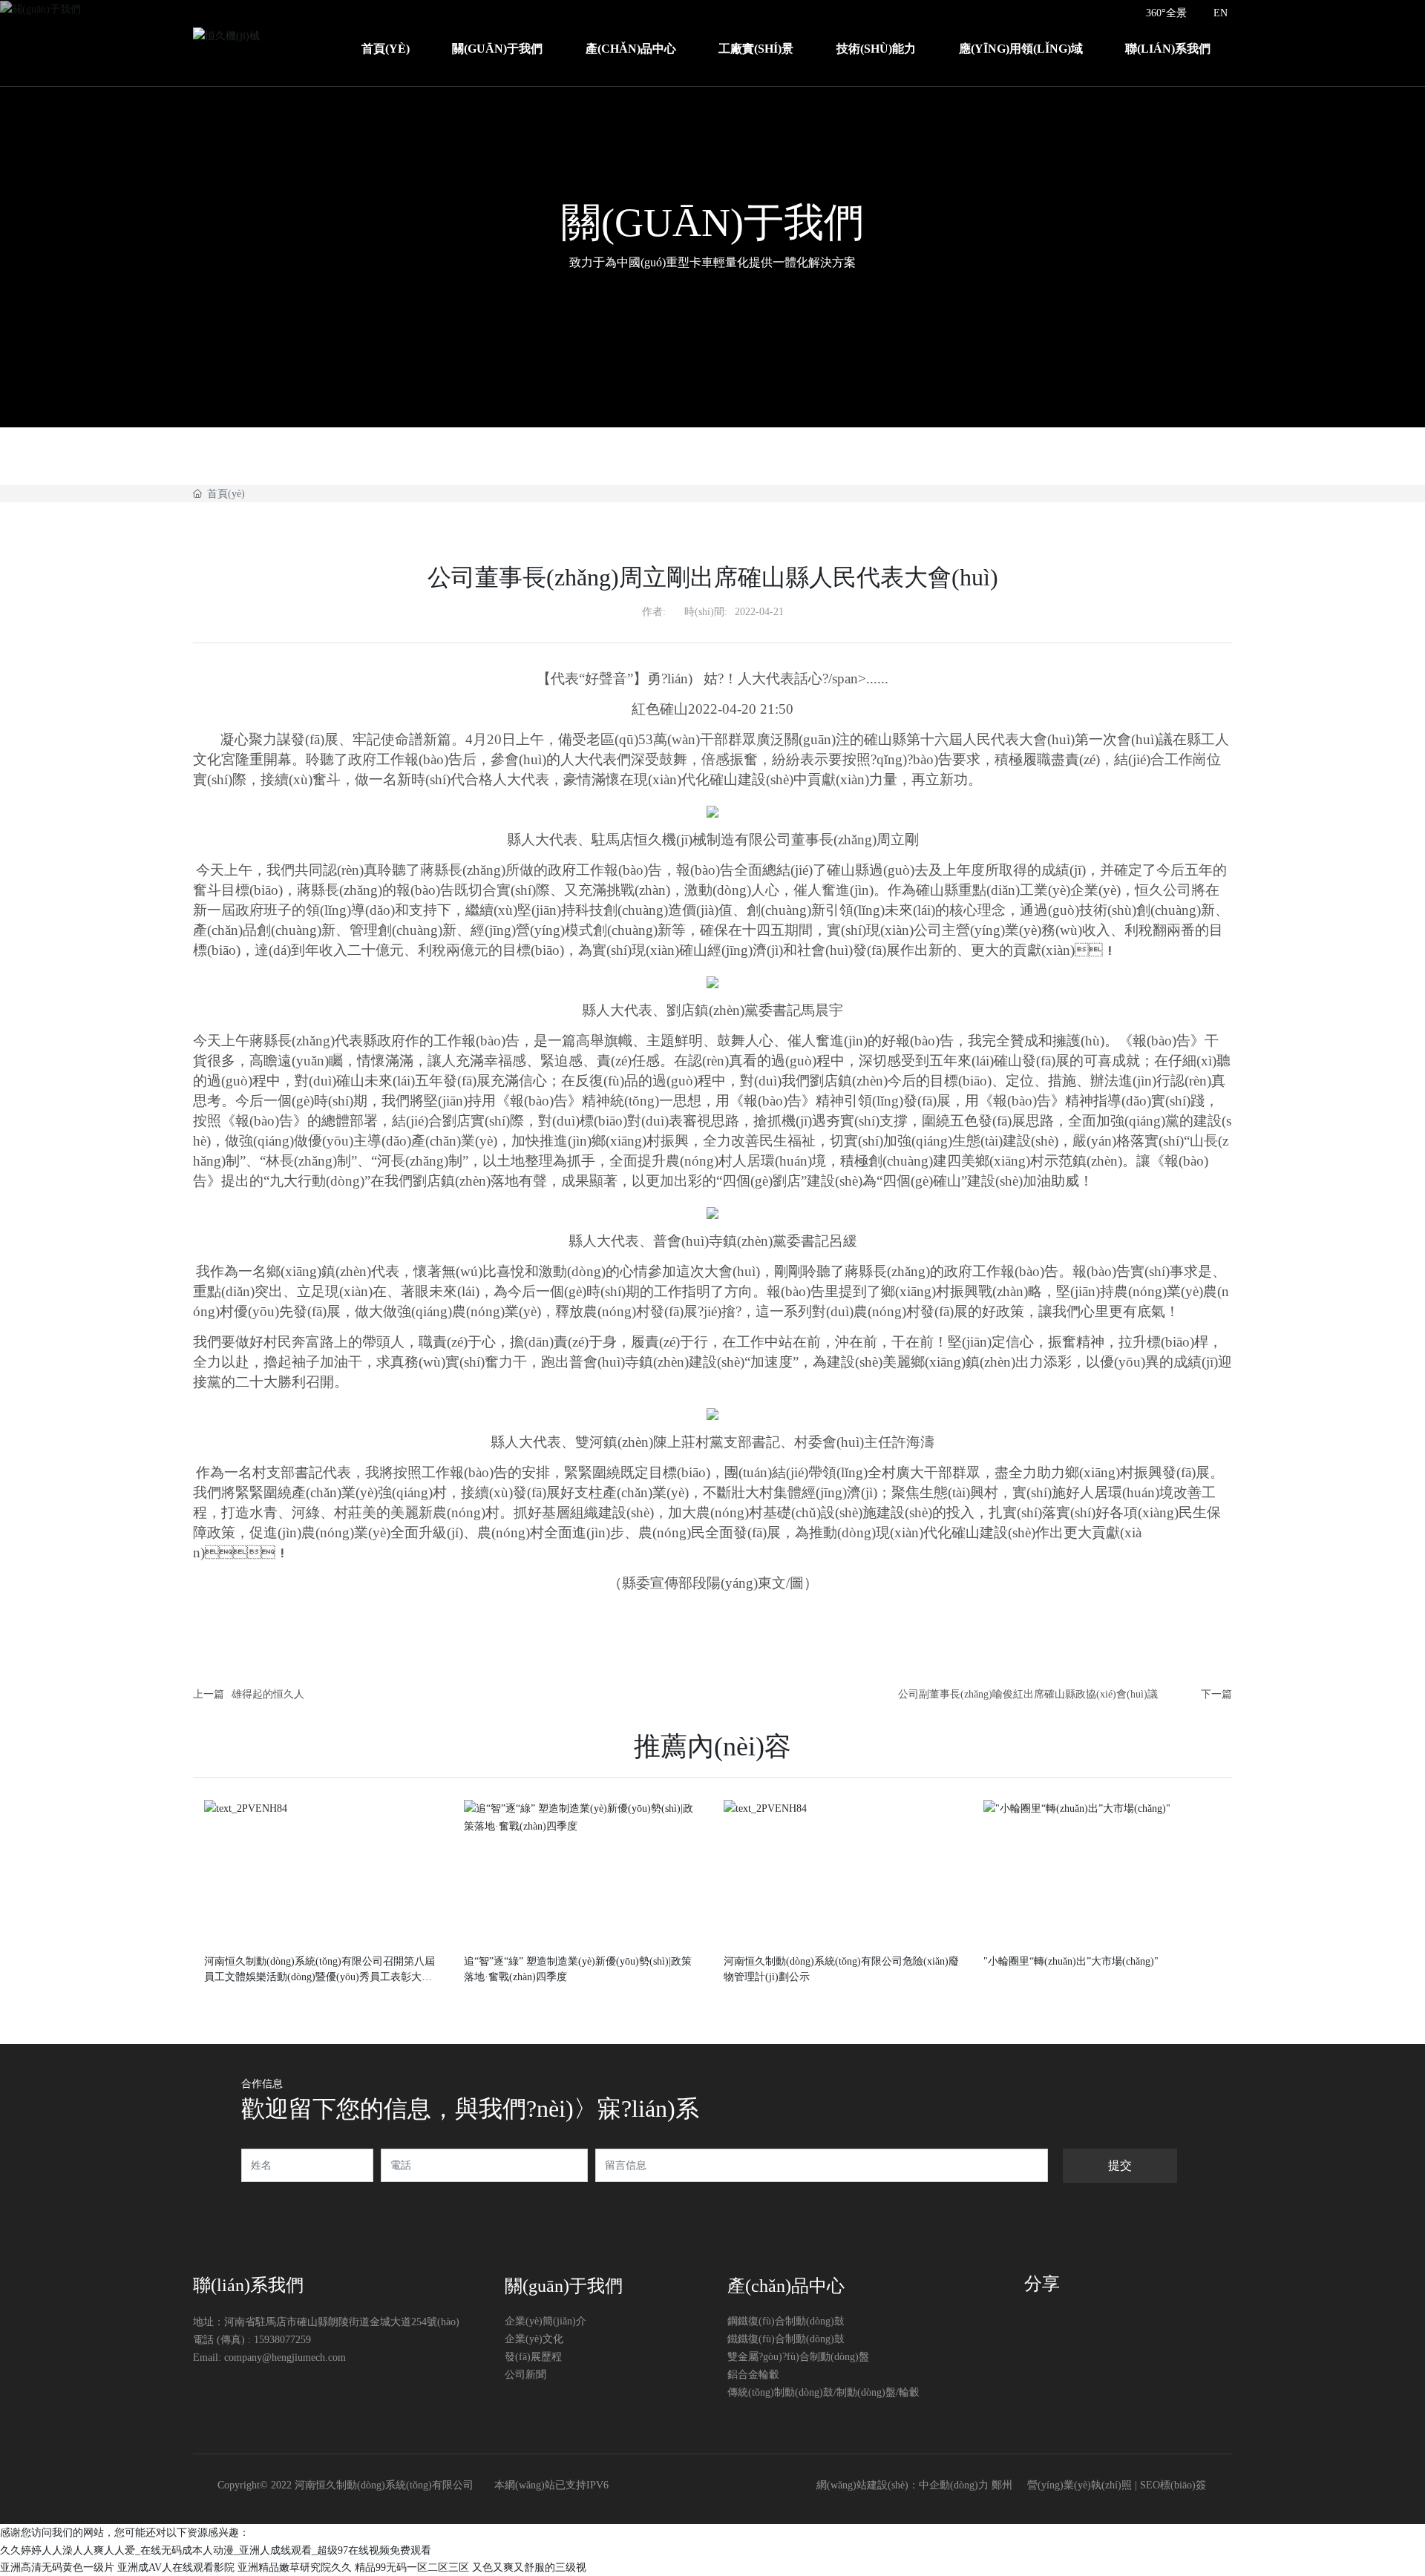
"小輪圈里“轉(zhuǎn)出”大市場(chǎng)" (1071, 1961)
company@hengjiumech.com (285, 2357)
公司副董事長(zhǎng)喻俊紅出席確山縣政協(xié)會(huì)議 (1028, 1694)
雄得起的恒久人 (268, 1694)
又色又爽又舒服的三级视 (529, 2567)
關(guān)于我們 (712, 223)
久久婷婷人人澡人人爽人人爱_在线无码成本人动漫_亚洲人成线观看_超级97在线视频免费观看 (216, 2550)
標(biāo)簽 (1183, 2485)
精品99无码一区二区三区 (412, 2567)
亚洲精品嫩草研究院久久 (295, 2567)
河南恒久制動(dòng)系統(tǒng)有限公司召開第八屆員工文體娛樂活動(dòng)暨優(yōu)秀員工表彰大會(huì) (322, 1977)
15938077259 (282, 2340)
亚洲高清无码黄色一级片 (57, 2567)
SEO (1150, 2485)
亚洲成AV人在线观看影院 (176, 2567)
